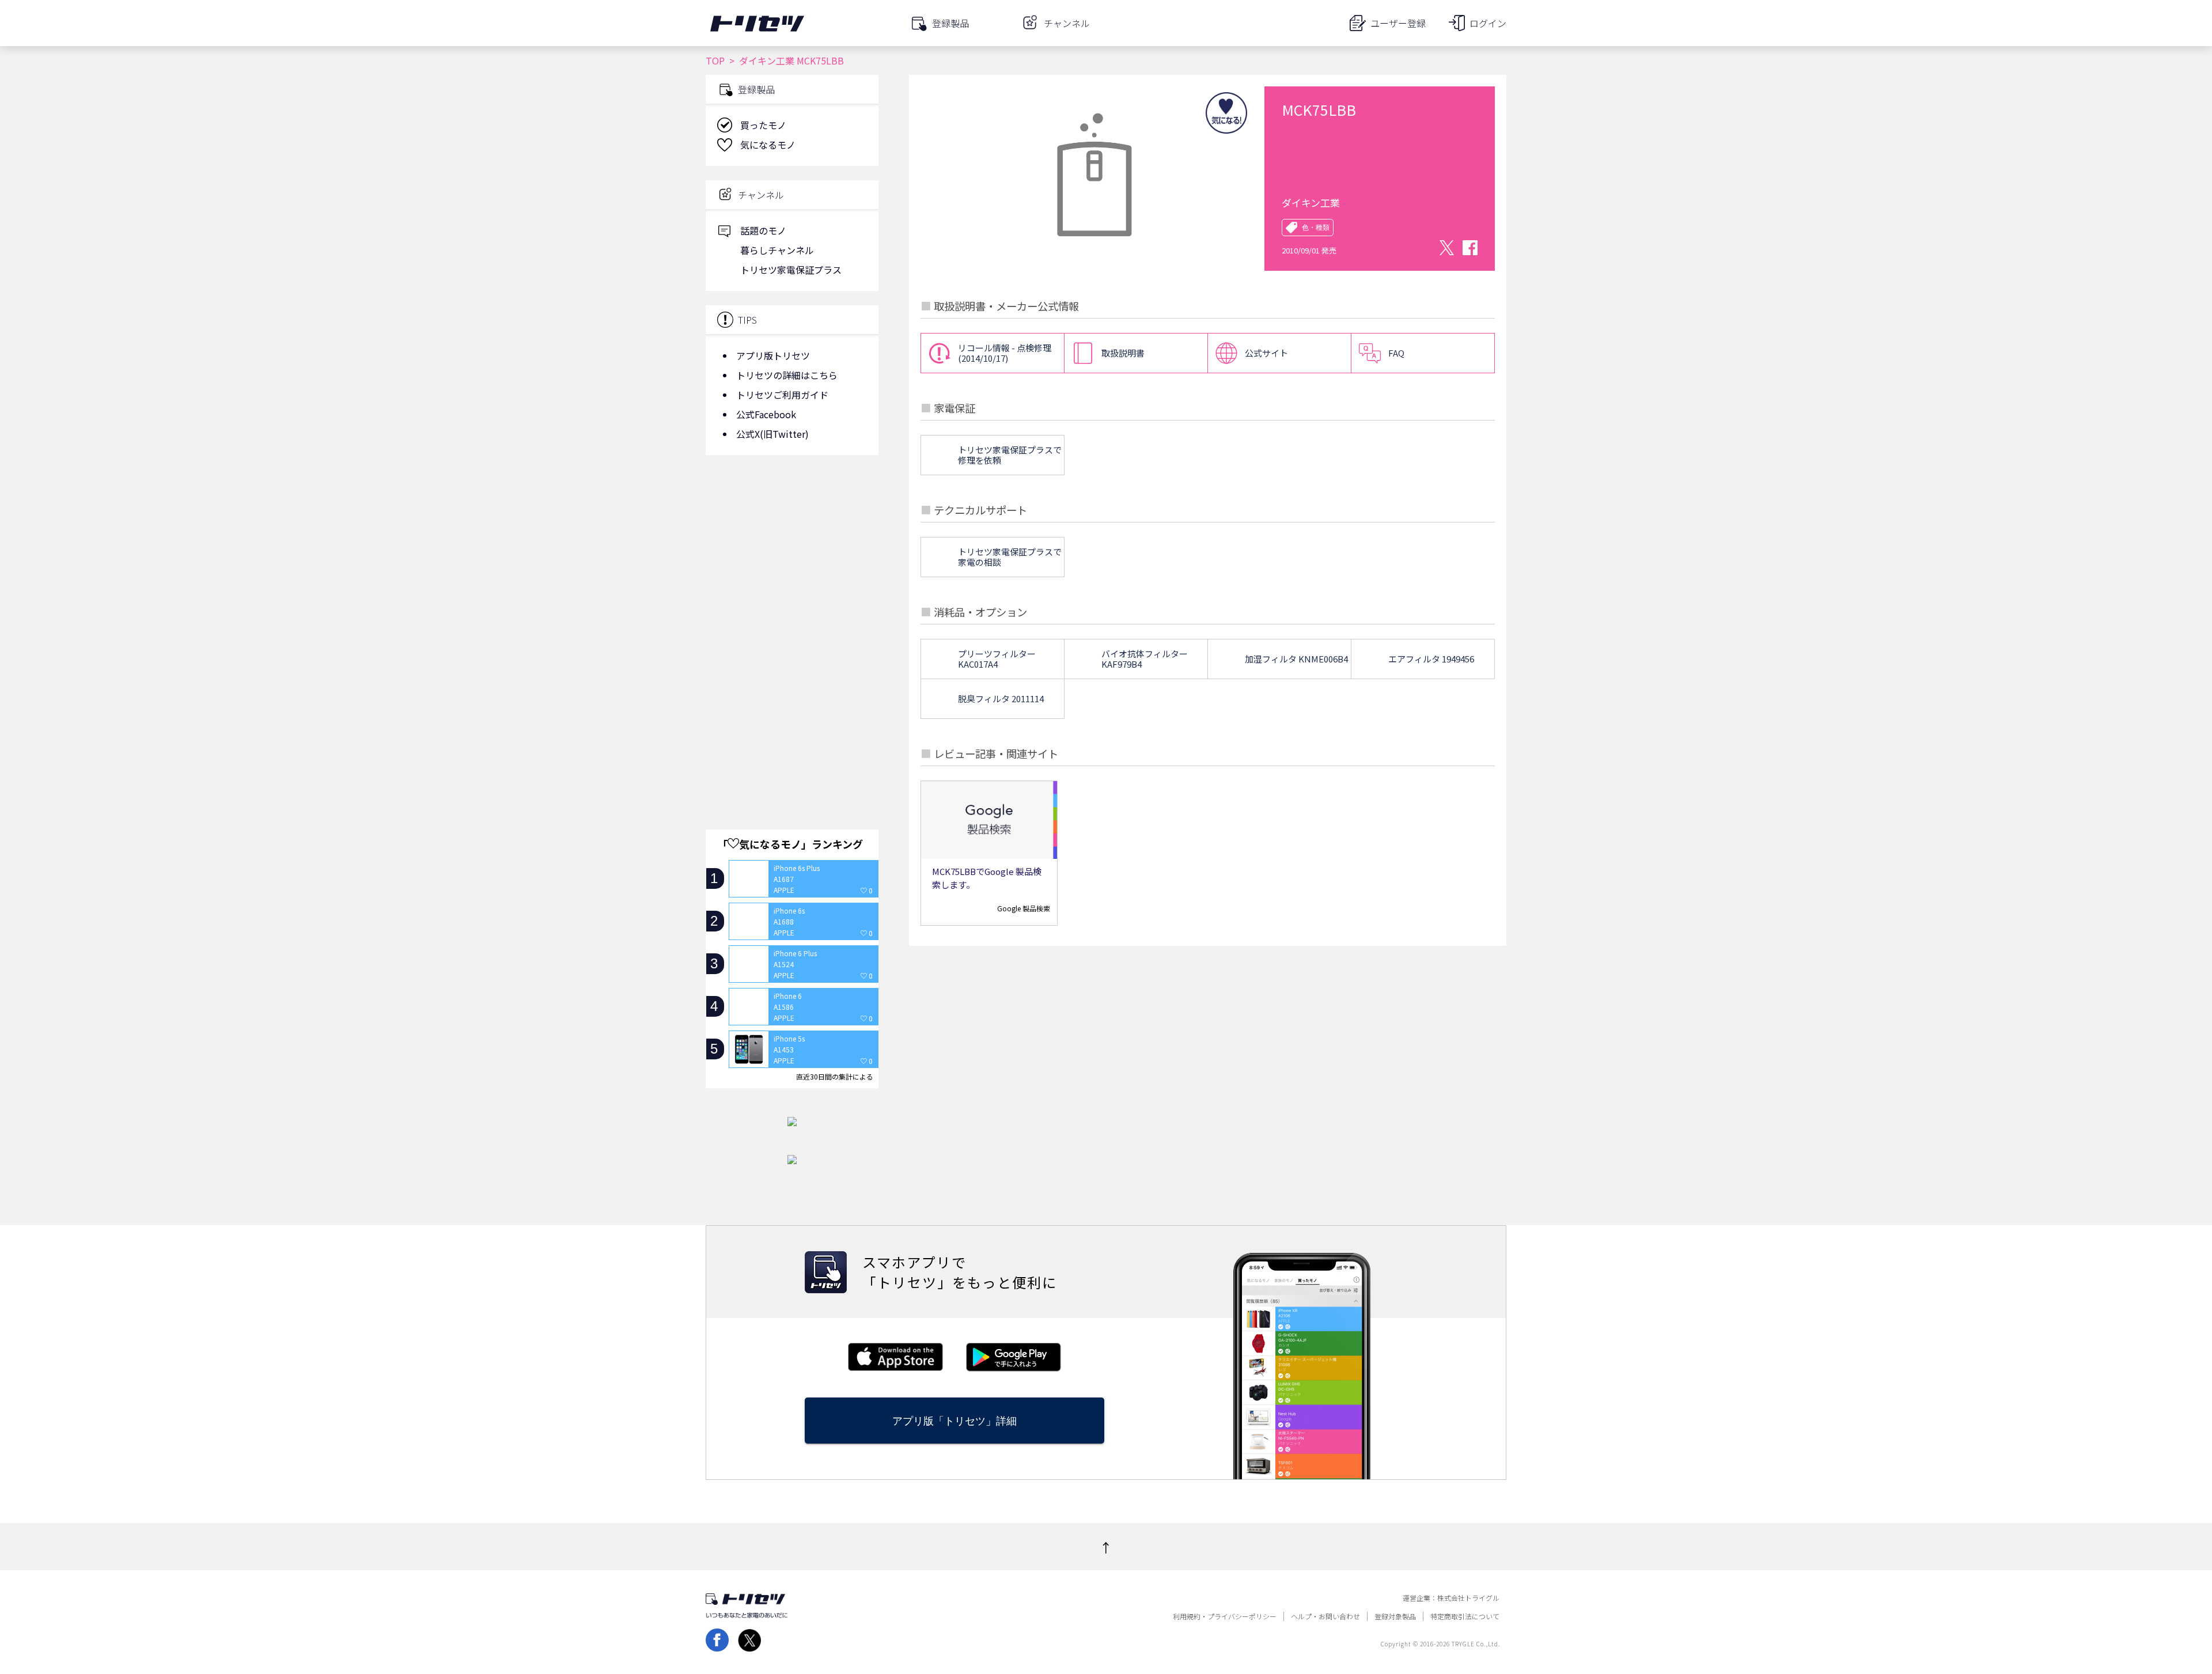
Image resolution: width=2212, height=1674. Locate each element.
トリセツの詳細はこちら (787, 375)
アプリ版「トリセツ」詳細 (955, 1421)
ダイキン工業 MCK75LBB (791, 60)
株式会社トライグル (1468, 1598)
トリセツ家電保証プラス (791, 270)
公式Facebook (766, 414)
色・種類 (1316, 228)
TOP (715, 60)
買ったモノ (763, 125)
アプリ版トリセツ (773, 355)
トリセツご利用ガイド (782, 395)
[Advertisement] (792, 556)
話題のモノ (763, 230)
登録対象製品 (1395, 1616)
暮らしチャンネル (777, 250)
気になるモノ (768, 145)
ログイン (1488, 23)
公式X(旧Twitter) (772, 434)
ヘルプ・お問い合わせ (1325, 1616)
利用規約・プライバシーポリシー (1225, 1616)
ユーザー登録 (1398, 23)
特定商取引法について (1465, 1616)
